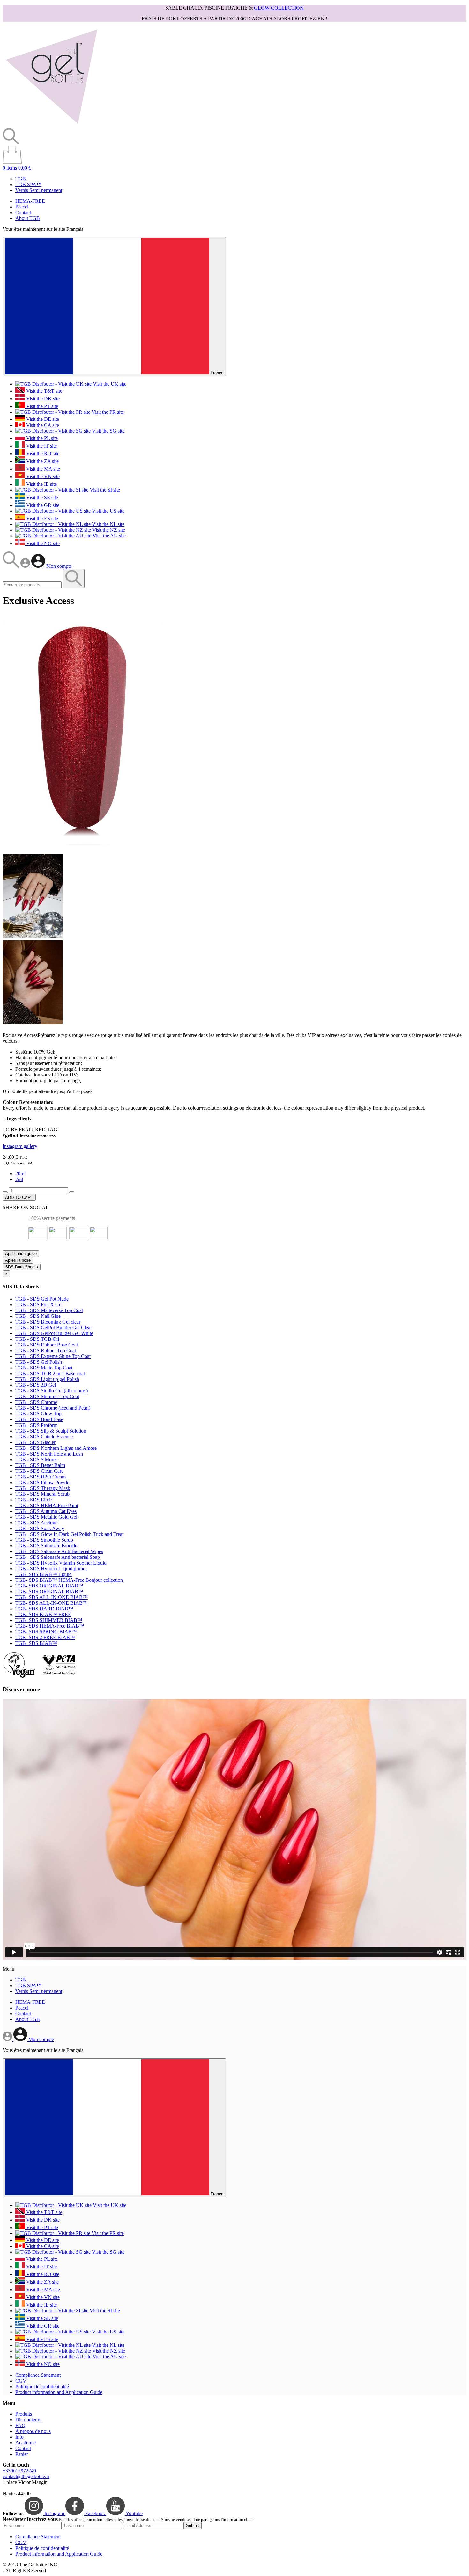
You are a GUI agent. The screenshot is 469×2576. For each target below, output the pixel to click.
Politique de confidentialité (42, 2386)
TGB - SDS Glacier (35, 1442)
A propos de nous (33, 2431)
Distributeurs (28, 2420)
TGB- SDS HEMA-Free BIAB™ (50, 1626)
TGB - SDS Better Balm (40, 1465)
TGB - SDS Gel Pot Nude (42, 1299)
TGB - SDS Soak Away (40, 1528)
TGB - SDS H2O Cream (41, 1477)
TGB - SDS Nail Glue (38, 1316)
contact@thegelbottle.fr (26, 2476)
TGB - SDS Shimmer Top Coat (47, 1396)
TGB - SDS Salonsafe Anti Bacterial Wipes (59, 1551)
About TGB (28, 218)
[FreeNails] (51, 125)
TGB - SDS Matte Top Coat (44, 1368)
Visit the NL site (108, 524)
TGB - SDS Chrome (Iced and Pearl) (53, 1408)
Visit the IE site (41, 484)
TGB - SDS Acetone (36, 1523)
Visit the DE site (42, 419)
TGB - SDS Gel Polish (39, 1362)
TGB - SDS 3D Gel (36, 1385)
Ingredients (17, 1119)
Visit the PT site (41, 406)
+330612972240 (19, 2471)
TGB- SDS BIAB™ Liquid (44, 1574)
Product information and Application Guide (59, 2392)
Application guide (21, 1254)
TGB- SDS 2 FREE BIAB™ (45, 1637)
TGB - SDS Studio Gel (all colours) (52, 1391)
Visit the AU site (108, 536)
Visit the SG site (108, 431)
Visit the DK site (42, 399)
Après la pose (18, 1260)
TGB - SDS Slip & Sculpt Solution (51, 1431)
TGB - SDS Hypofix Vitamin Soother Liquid (61, 1563)
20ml (20, 1174)
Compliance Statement (38, 2375)
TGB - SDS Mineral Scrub (42, 1494)
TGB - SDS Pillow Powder (43, 1482)
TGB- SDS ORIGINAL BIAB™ (49, 1586)
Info (19, 2437)
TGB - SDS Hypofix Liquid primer (51, 1569)
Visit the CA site (42, 425)
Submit (193, 2525)
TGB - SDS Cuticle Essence (44, 1437)
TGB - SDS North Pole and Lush (49, 1454)
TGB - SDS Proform (36, 1425)
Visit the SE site (41, 497)
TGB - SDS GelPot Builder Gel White (54, 1333)
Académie (26, 2443)
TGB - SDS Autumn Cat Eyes (46, 1511)
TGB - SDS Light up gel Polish (47, 1379)
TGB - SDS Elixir (34, 1500)
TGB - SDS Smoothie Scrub (44, 1540)
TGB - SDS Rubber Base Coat (47, 1345)
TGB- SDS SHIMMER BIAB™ (49, 1620)
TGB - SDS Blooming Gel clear (48, 1322)
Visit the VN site (42, 476)
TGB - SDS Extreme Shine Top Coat (53, 1356)
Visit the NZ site (108, 530)
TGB (21, 179)
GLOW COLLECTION (279, 8)
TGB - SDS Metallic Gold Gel (46, 1517)
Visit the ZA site (42, 461)
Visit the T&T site (44, 391)
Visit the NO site (42, 543)
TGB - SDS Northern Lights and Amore (56, 1448)
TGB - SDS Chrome (36, 1402)
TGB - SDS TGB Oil (37, 1339)
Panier (22, 2454)
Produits (24, 2414)
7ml (19, 1179)
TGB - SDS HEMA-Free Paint (47, 1505)
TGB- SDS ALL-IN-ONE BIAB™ (52, 1597)
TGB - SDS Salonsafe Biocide (46, 1546)
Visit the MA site (42, 469)
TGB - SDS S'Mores (36, 1459)
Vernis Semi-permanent (39, 190)
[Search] (11, 566)
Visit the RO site (42, 453)
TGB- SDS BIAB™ (36, 1643)
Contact (23, 212)
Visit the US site (108, 511)
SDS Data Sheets (22, 1267)
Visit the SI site (104, 490)
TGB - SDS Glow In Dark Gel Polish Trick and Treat (69, 1534)
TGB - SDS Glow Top (38, 1414)
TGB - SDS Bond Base (39, 1419)
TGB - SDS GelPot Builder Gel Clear (54, 1328)
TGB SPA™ (28, 184)
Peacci (22, 207)
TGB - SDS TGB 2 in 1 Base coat (50, 1373)
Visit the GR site (42, 505)
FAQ (20, 2425)
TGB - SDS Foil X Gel (39, 1305)
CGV (21, 2381)
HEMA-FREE (30, 201)
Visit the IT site (41, 446)
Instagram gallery (20, 1146)
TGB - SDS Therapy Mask (43, 1488)
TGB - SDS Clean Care (39, 1471)
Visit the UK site (109, 384)
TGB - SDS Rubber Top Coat (46, 1350)
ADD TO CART (19, 1197)
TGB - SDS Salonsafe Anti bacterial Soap (58, 1557)
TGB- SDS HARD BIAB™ (44, 1609)
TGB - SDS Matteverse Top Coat (49, 1310)
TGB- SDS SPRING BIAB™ (46, 1632)
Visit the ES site (41, 518)
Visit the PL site (41, 438)
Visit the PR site (107, 412)
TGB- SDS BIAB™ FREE (43, 1614)
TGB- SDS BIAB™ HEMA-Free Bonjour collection (69, 1580)
